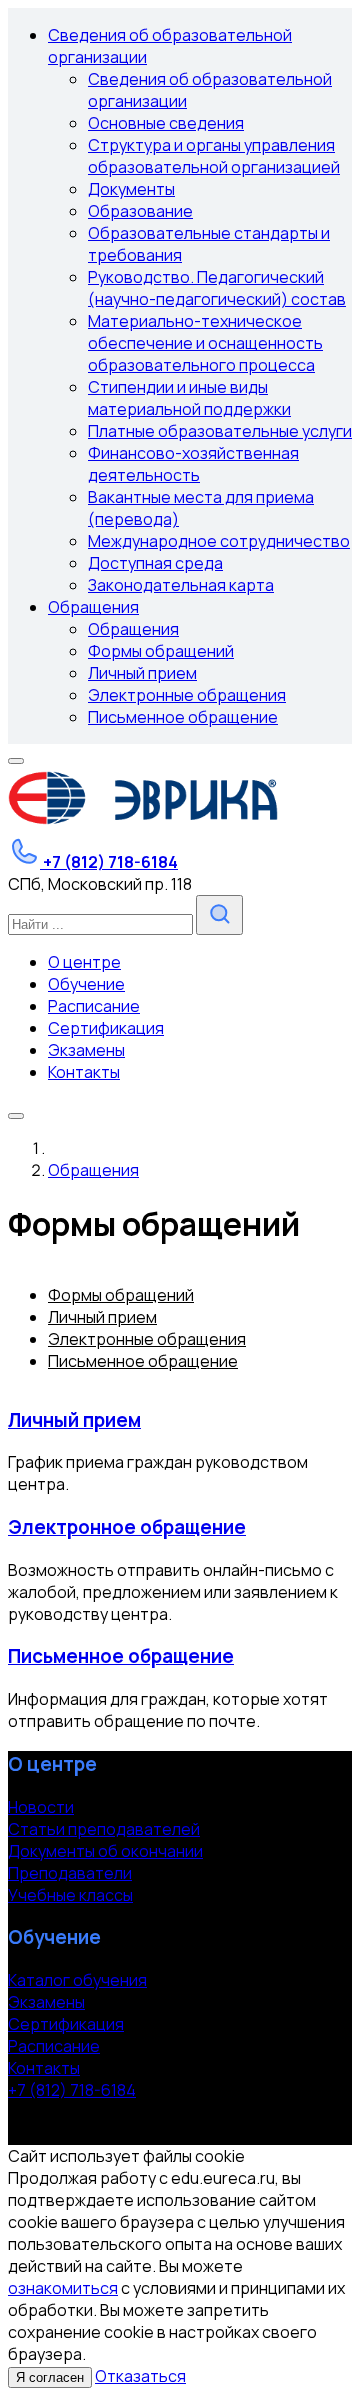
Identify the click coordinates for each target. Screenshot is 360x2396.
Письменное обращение (121, 1656)
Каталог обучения (77, 1980)
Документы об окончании (105, 1851)
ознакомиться (63, 2288)
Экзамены (46, 2002)
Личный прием (74, 1420)
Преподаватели (70, 1873)
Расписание (54, 2046)
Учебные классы (70, 1895)
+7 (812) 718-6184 (72, 2090)
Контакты (44, 2068)
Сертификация (66, 2024)
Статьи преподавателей (104, 1829)
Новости (41, 1807)
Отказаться (140, 2376)
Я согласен (50, 2377)
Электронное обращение (127, 1527)
